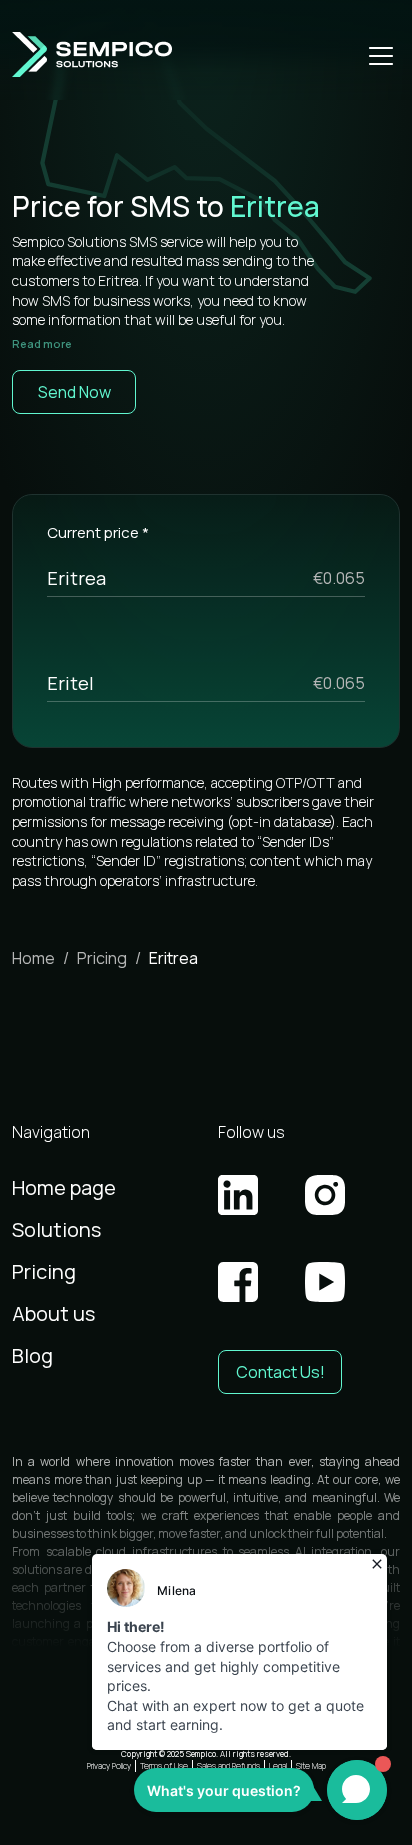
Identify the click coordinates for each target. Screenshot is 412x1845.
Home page (64, 1187)
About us (53, 1313)
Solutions (56, 1229)
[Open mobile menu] (381, 55)
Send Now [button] (74, 392)
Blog (32, 1355)
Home (33, 958)
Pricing (102, 958)
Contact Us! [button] (280, 1372)
